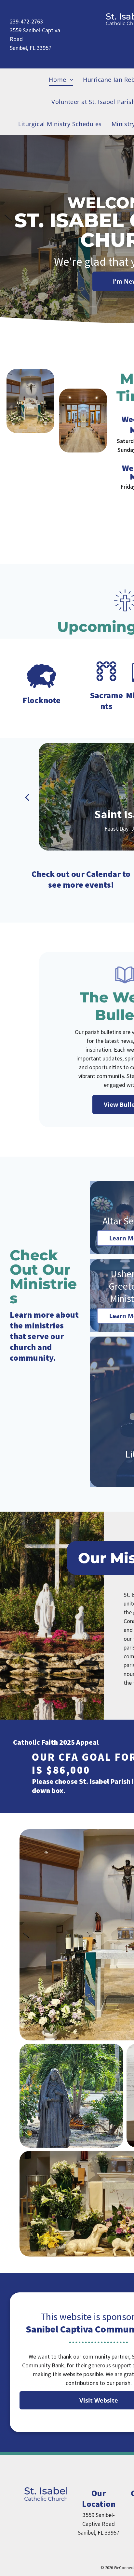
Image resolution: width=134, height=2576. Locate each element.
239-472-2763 (26, 21)
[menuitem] (61, 80)
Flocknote (41, 700)
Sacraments (107, 701)
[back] (27, 797)
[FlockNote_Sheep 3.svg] (42, 689)
